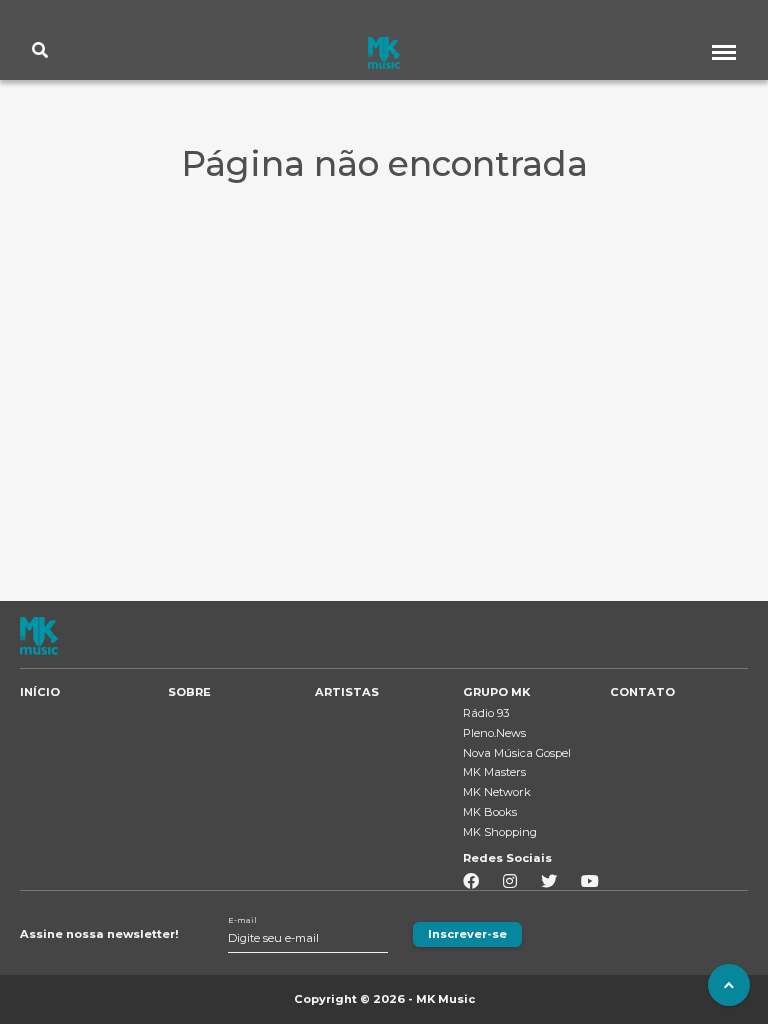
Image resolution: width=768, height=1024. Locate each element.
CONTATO (642, 692)
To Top (729, 985)
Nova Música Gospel (517, 753)
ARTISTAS (347, 692)
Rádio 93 (486, 713)
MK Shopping (500, 832)
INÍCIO (40, 692)
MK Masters (494, 772)
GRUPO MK (496, 692)
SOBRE (189, 692)
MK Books (490, 812)
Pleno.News (494, 733)
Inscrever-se (467, 934)
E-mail (242, 920)
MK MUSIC (384, 53)
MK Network (497, 792)
